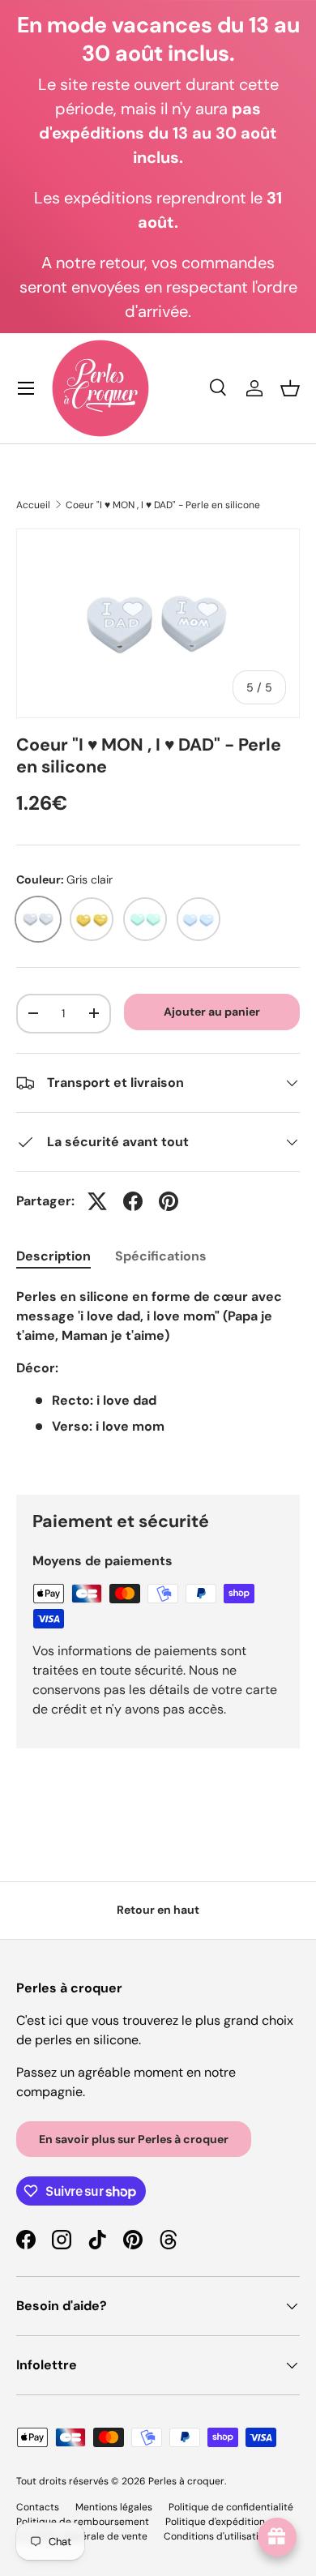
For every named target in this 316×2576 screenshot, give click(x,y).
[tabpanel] (158, 1378)
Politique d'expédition (215, 2522)
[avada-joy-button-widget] (277, 2537)
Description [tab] (53, 1256)
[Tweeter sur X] (97, 1201)
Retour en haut (158, 1910)
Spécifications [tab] (161, 1256)
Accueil (33, 505)
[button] (290, 388)
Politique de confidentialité (231, 2507)
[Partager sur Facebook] (133, 1201)
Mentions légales (114, 2507)
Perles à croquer (186, 2481)
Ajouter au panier (212, 1012)
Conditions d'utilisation (217, 2536)
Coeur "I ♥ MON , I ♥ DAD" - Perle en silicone (163, 505)
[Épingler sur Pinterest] (169, 1201)
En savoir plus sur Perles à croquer (134, 2139)
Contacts (38, 2507)
